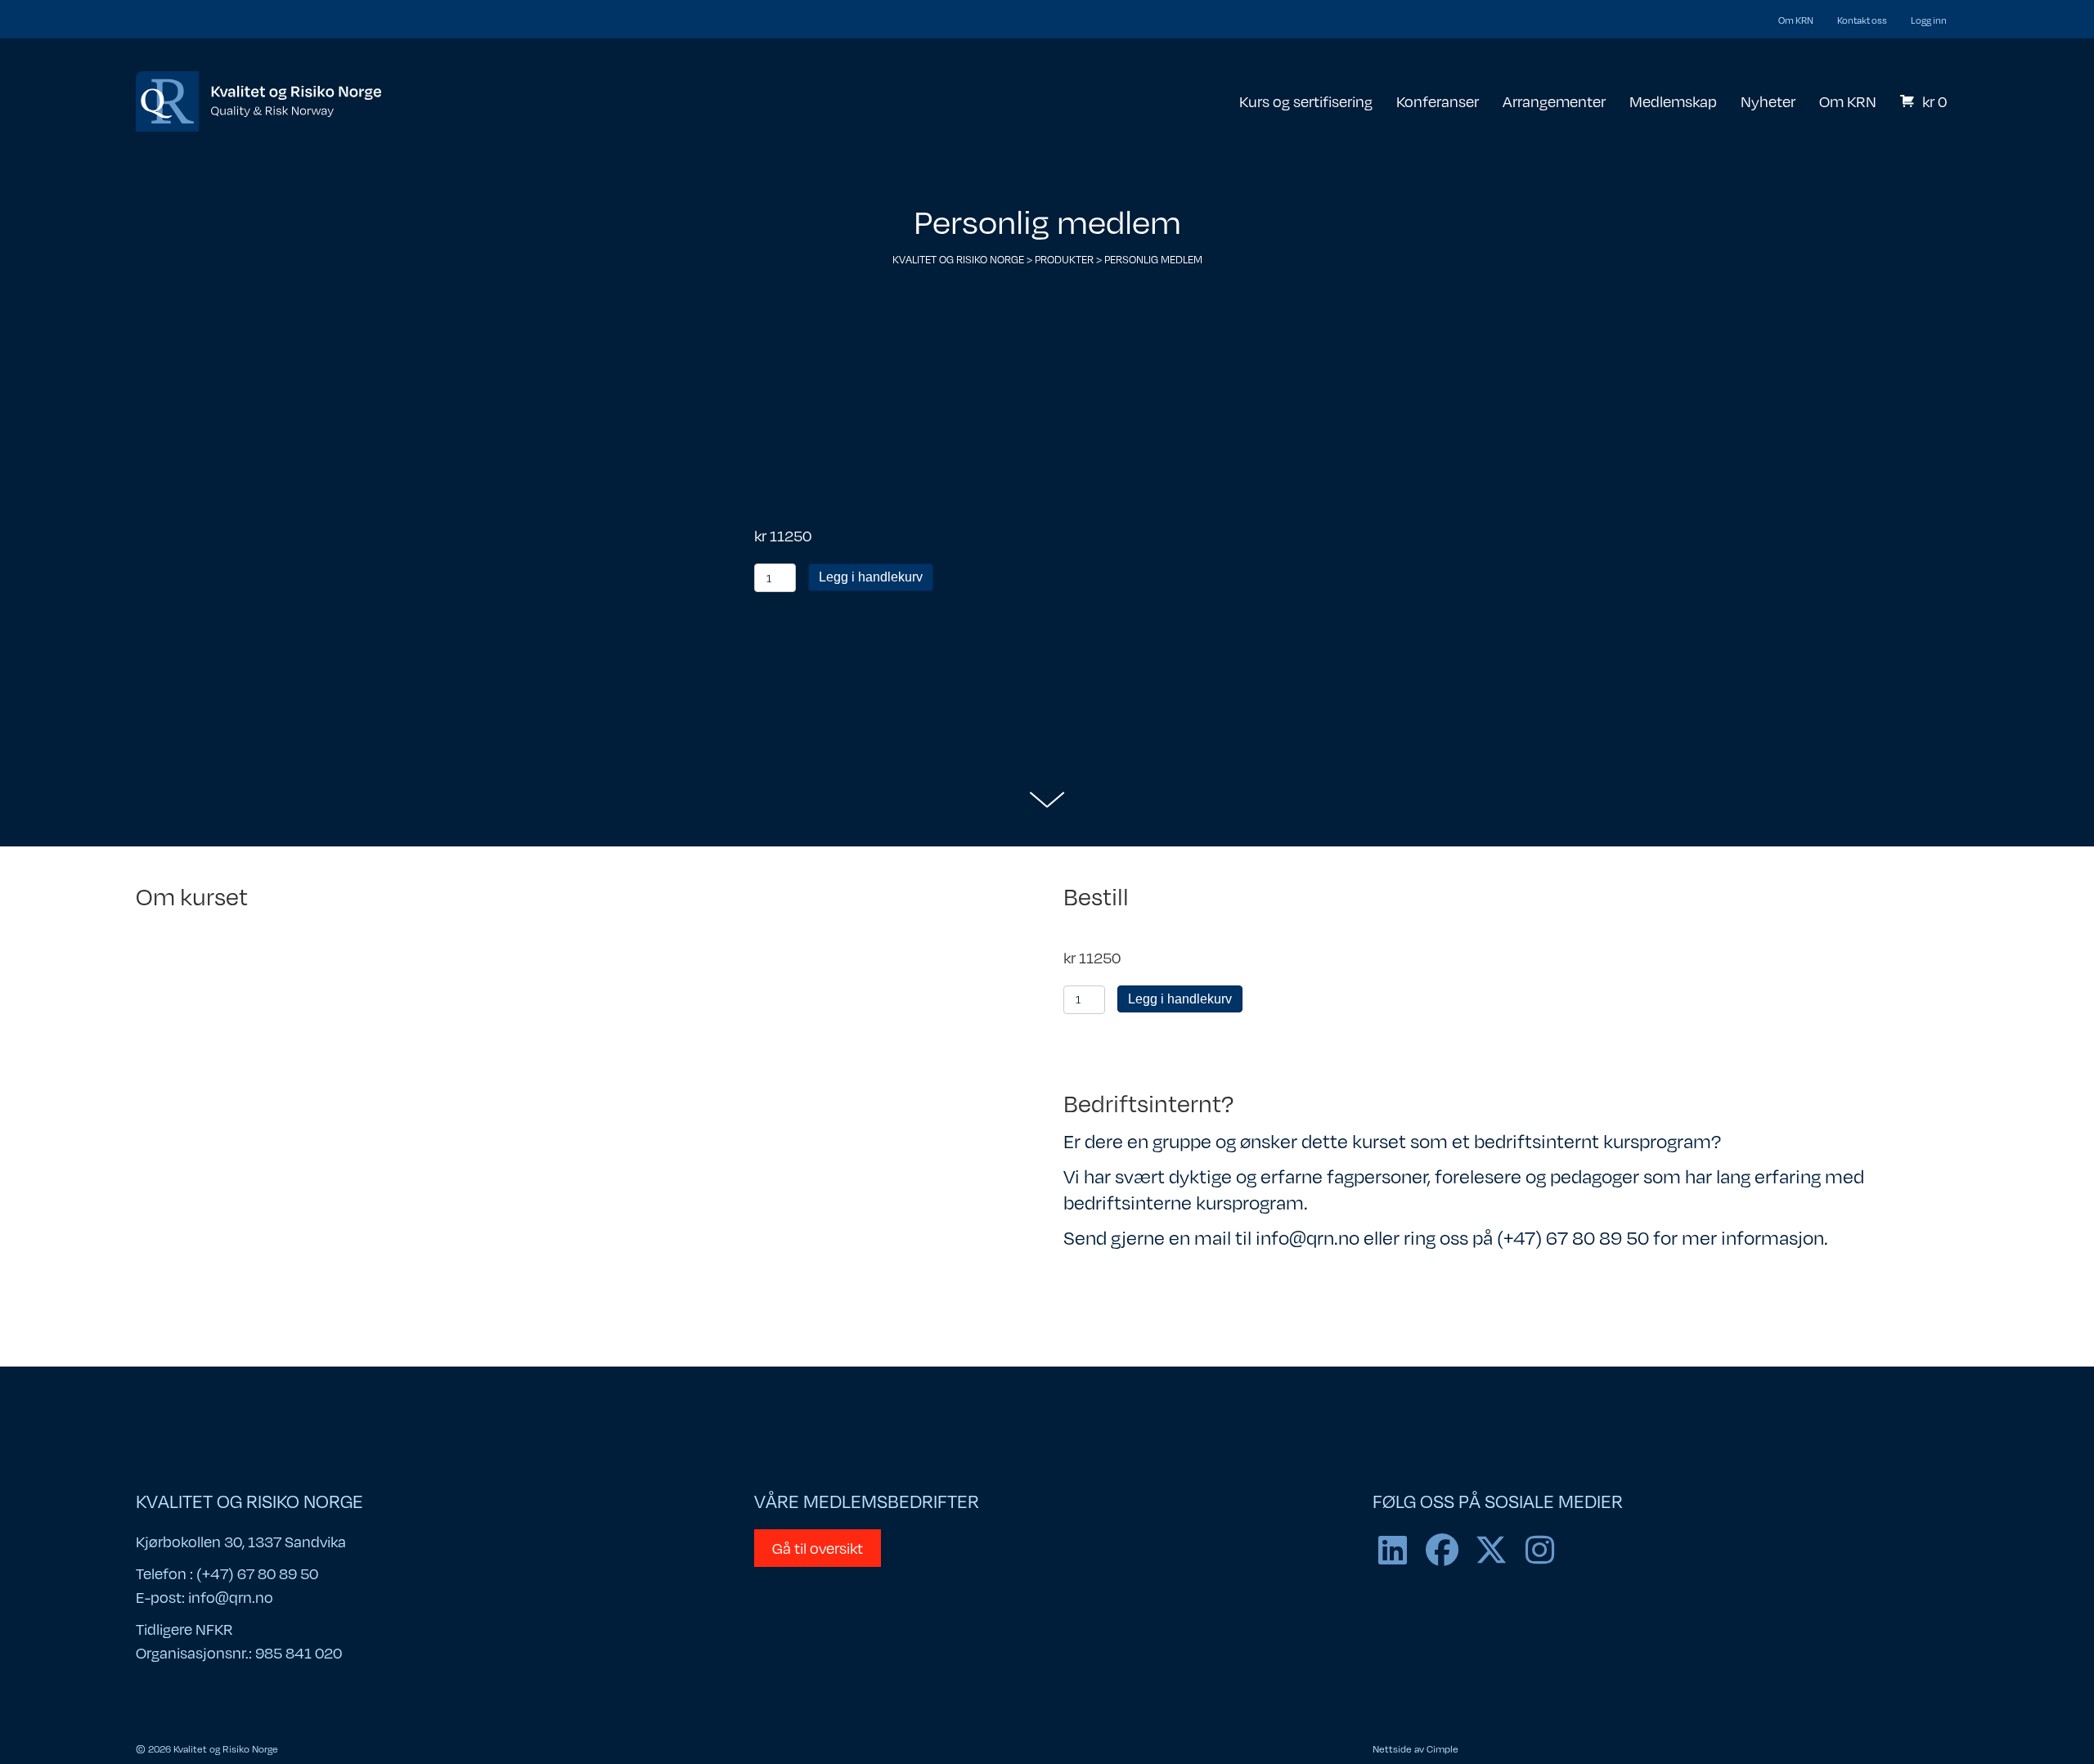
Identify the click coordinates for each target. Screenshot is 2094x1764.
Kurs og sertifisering (1306, 101)
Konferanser (1438, 101)
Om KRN (1796, 20)
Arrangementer (1554, 101)
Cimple (1442, 1748)
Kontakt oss (1862, 20)
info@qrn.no (231, 1597)
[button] (1393, 1550)
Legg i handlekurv (871, 577)
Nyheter (1768, 101)
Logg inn (1929, 20)
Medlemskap (1673, 101)
